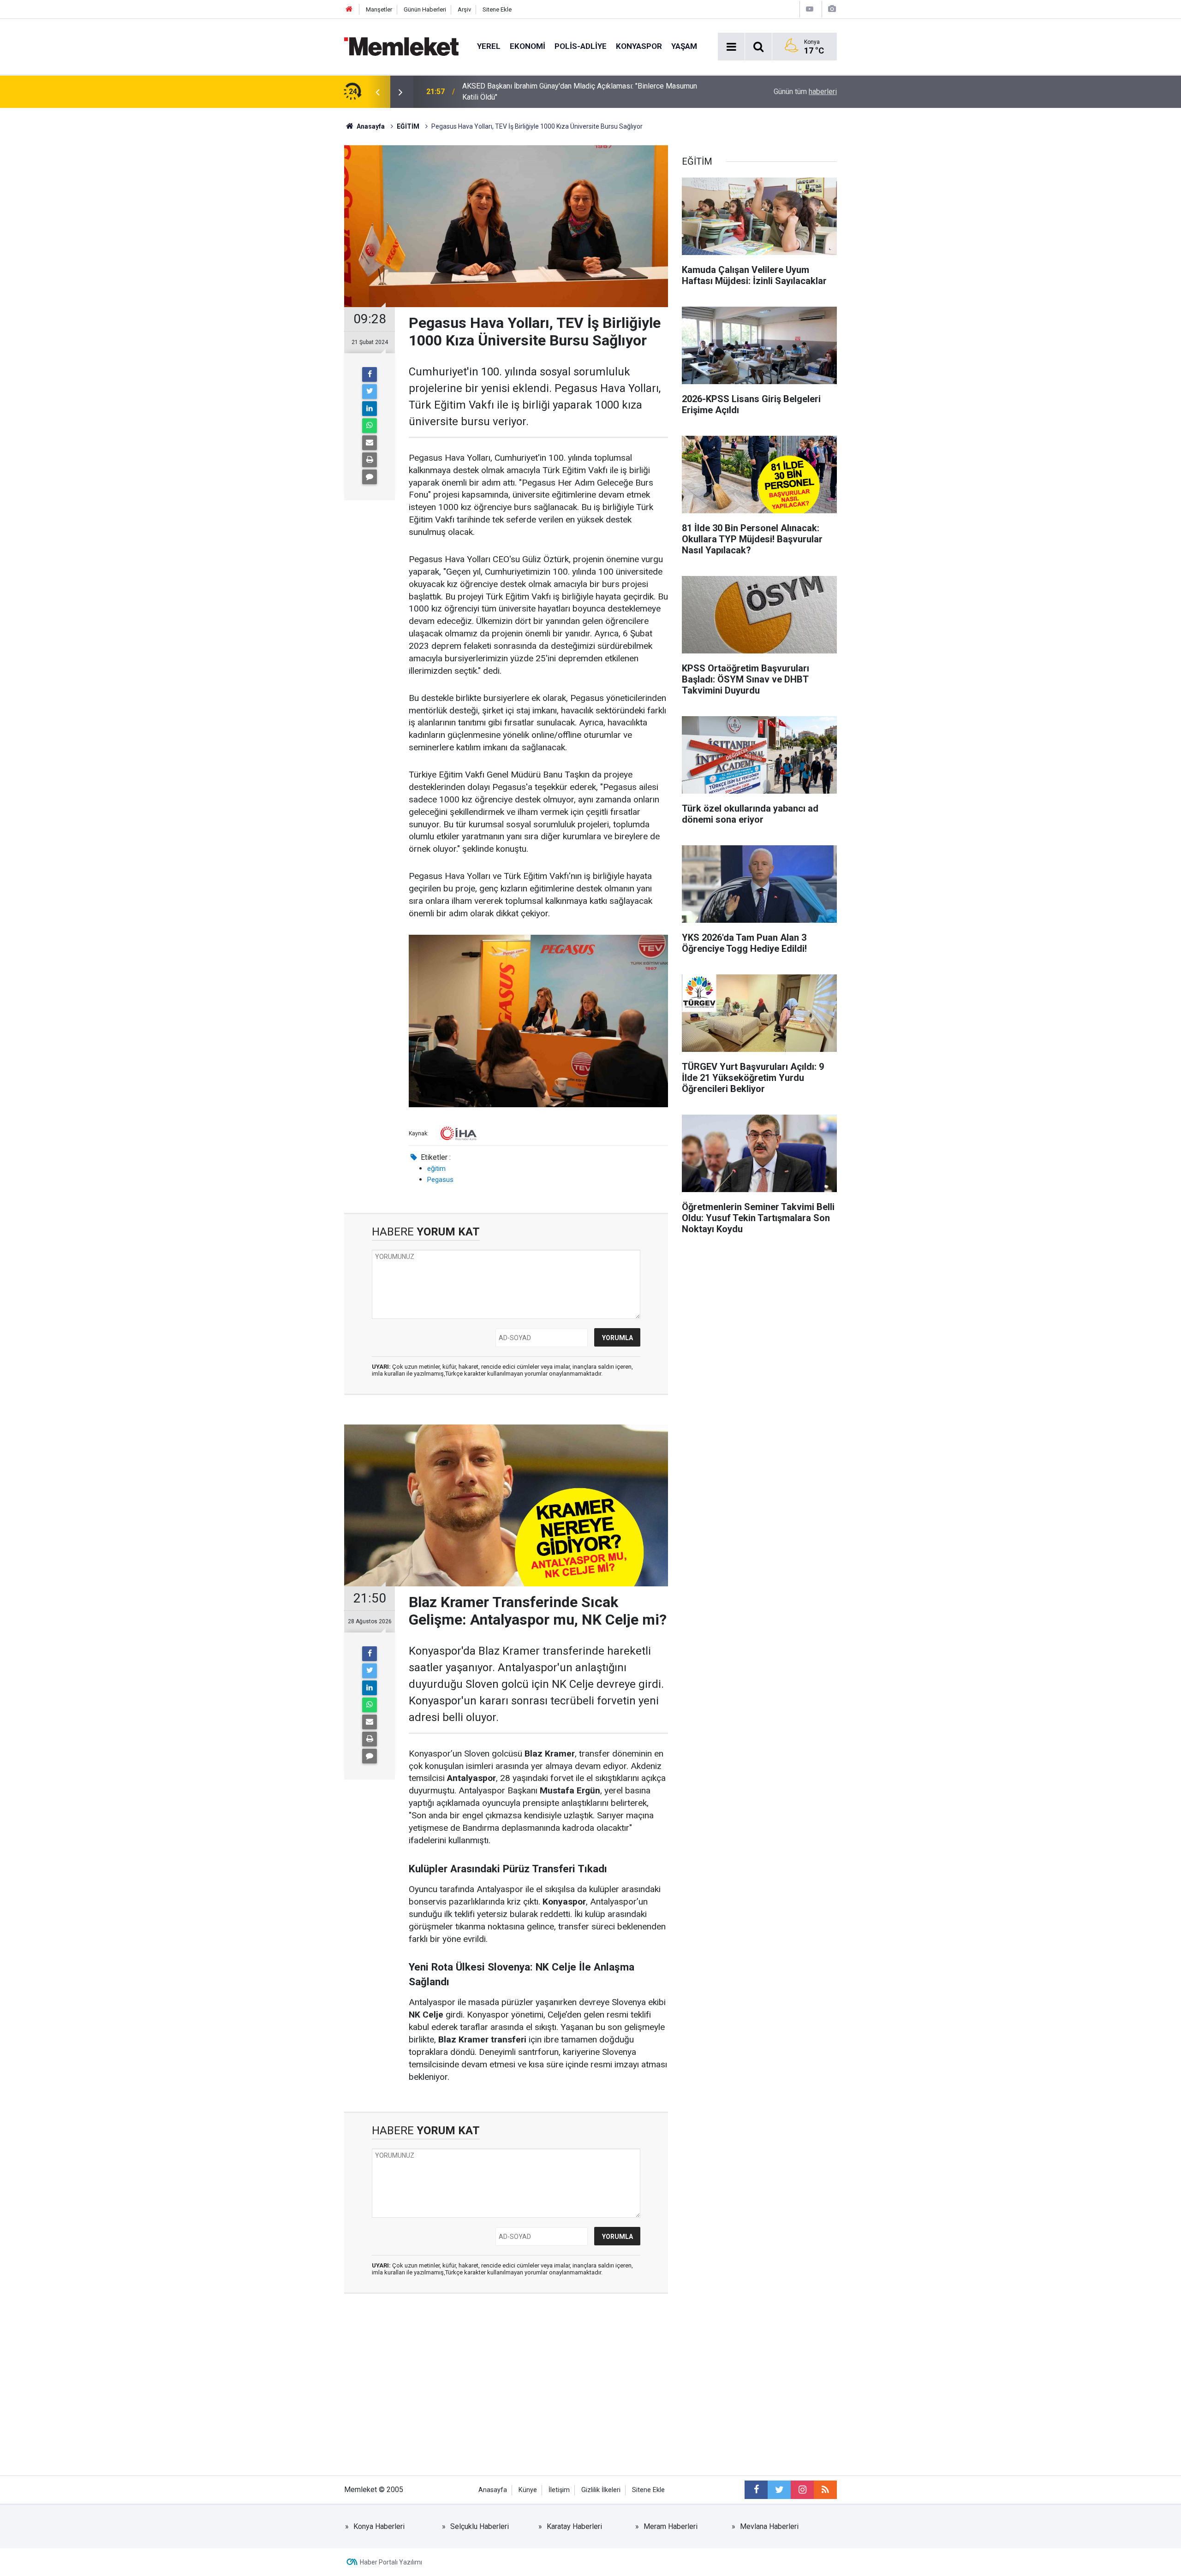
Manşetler (379, 9)
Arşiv (464, 9)
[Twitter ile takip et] (779, 2490)
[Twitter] (370, 392)
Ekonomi (528, 46)
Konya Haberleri (379, 2526)
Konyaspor (639, 46)
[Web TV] (810, 9)
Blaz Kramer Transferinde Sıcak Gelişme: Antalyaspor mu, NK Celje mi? (576, 92)
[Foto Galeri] (832, 9)
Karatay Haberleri (574, 2526)
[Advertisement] (506, 2392)
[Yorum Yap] (370, 477)
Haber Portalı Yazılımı (391, 2562)
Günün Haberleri (425, 9)
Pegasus (440, 1180)
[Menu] (731, 47)
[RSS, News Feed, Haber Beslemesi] (825, 2490)
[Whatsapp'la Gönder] (370, 426)
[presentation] (377, 92)
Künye (528, 2490)
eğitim (436, 1169)
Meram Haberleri (671, 2526)
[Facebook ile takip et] (756, 2490)
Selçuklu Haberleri (480, 2526)
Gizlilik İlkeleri (601, 2490)
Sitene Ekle (497, 9)
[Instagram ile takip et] (802, 2490)
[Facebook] (370, 374)
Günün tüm (805, 92)
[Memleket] (401, 46)
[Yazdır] (370, 460)
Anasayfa (493, 2490)
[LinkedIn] (370, 409)
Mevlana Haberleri (769, 2526)
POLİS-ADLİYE (581, 46)
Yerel (489, 46)
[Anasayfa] (349, 9)
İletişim (559, 2490)
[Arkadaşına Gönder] (370, 443)
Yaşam (684, 46)
